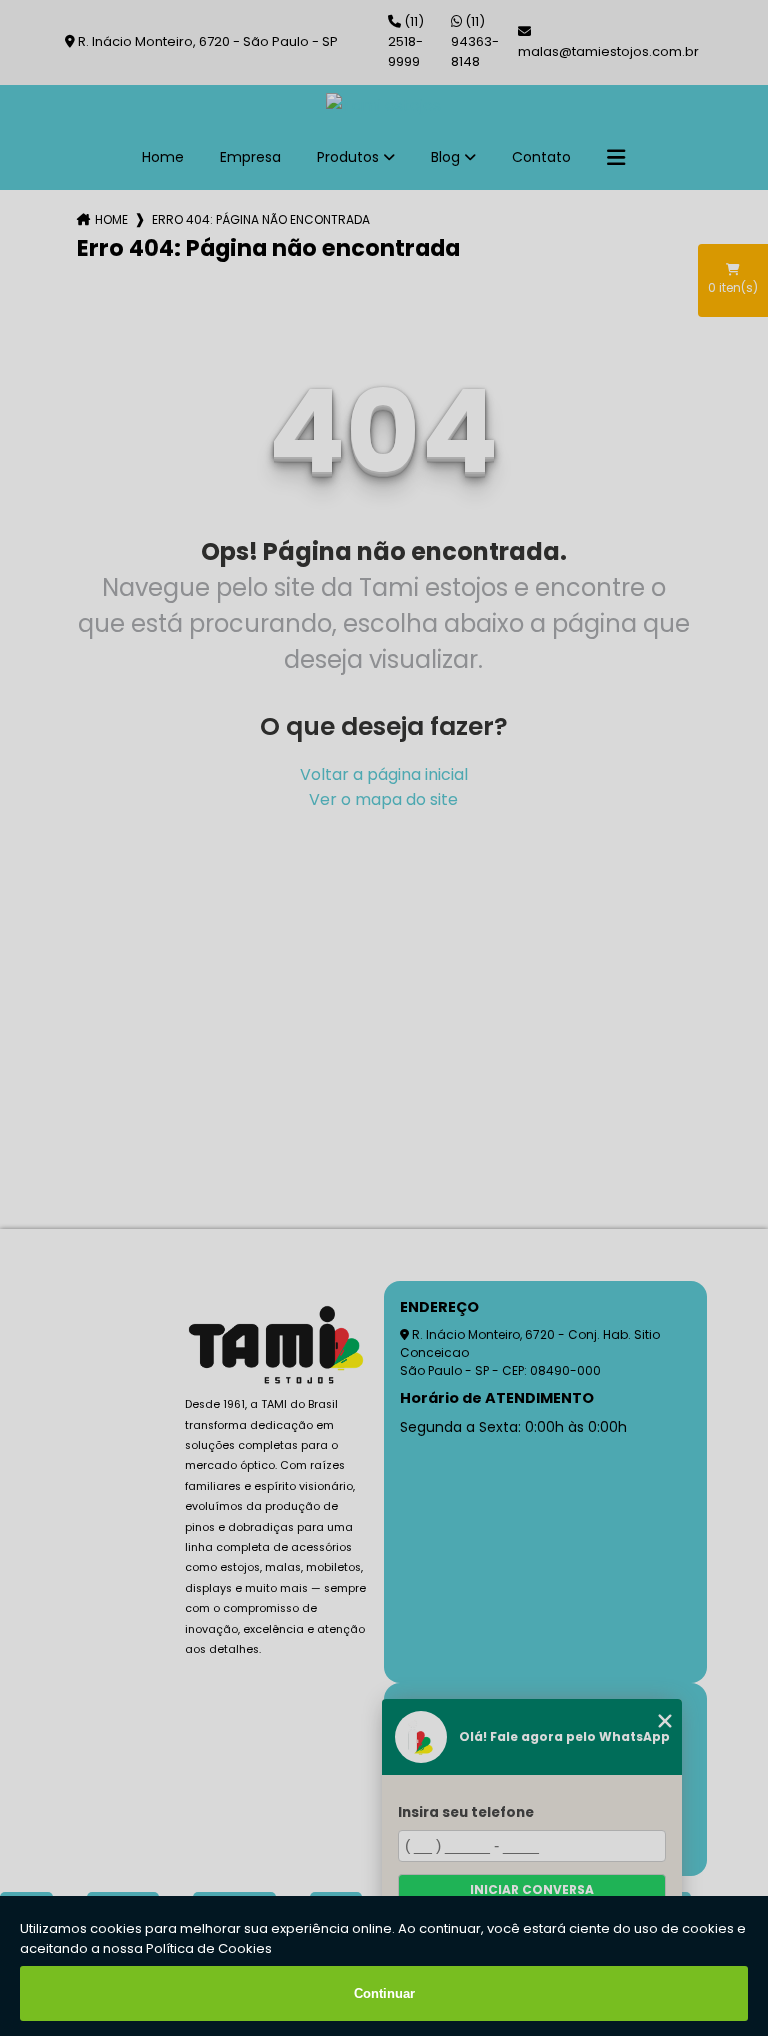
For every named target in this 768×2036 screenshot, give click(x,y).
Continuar (384, 1993)
